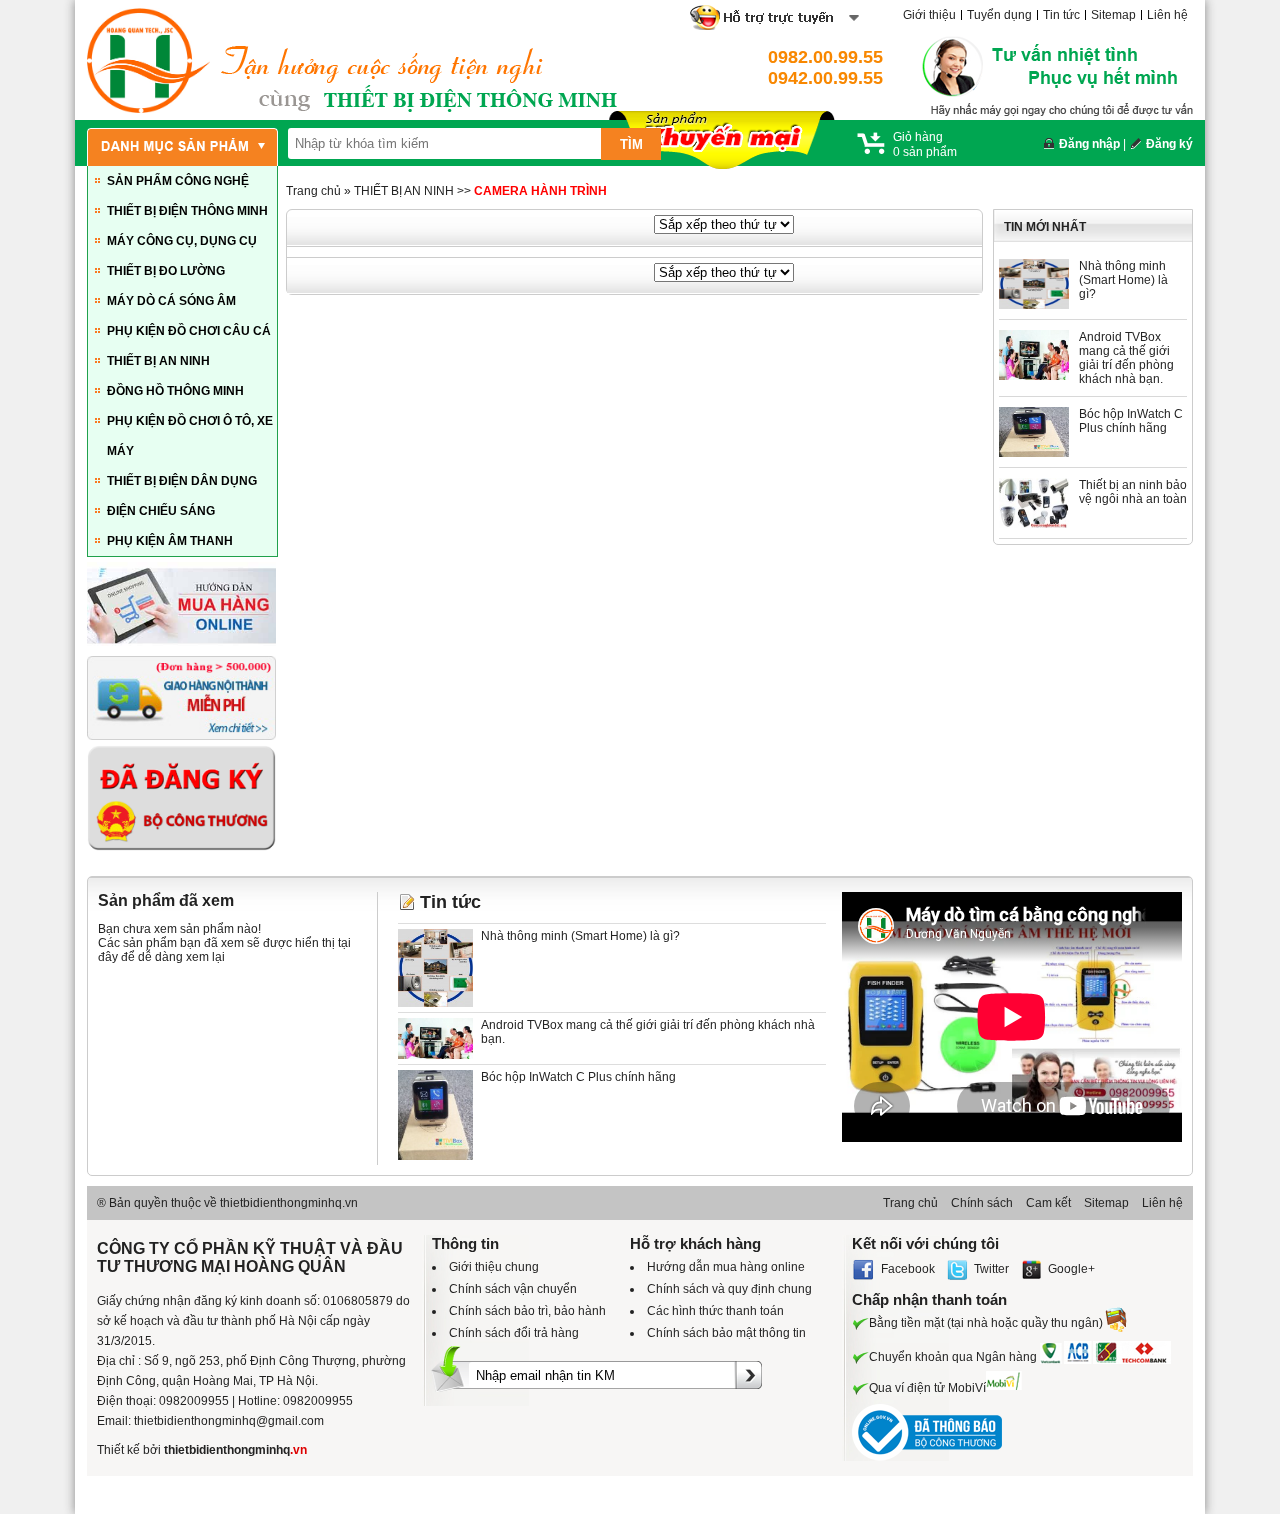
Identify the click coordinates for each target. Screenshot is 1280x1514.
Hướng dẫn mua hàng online (726, 1267)
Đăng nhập (1089, 144)
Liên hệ (1167, 15)
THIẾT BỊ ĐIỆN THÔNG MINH (187, 211)
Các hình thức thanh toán (715, 1311)
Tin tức (1061, 15)
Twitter (991, 1269)
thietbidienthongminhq (235, 1450)
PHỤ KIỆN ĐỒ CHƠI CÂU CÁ (189, 331)
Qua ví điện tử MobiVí (927, 1388)
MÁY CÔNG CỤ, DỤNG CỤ (182, 241)
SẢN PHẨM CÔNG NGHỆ (178, 181)
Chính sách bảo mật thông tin (726, 1333)
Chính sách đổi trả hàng (514, 1333)
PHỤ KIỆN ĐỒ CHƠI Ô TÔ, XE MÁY (190, 436)
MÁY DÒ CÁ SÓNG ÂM (171, 301)
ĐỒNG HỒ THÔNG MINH (175, 391)
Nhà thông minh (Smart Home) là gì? (1123, 280)
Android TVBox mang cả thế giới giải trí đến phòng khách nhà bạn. (1126, 358)
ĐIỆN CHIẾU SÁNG (161, 511)
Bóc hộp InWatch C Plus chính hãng (1131, 421)
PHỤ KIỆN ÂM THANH (170, 541)
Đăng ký (1169, 144)
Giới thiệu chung (494, 1267)
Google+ (1071, 1269)
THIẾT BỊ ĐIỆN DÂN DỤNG (182, 481)
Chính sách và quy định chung (729, 1289)
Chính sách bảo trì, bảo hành (527, 1311)
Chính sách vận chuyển (513, 1289)
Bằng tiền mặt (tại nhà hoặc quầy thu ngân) (986, 1323)
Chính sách (982, 1203)
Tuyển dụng (999, 15)
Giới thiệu (929, 15)
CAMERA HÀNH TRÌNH (540, 191)
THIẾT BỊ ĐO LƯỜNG (166, 271)
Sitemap (1113, 15)
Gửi (748, 1419)
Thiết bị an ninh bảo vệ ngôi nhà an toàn (1133, 492)
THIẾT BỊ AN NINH (158, 361)
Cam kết (1048, 1203)
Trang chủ (313, 191)
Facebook (908, 1269)
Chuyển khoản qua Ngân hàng (953, 1357)
